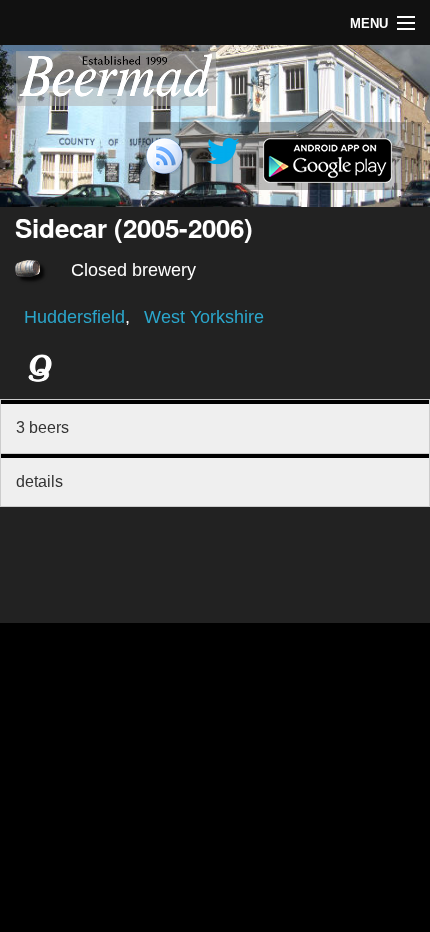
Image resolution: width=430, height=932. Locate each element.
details (39, 481)
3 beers (42, 427)
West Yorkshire (204, 317)
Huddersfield (74, 317)
